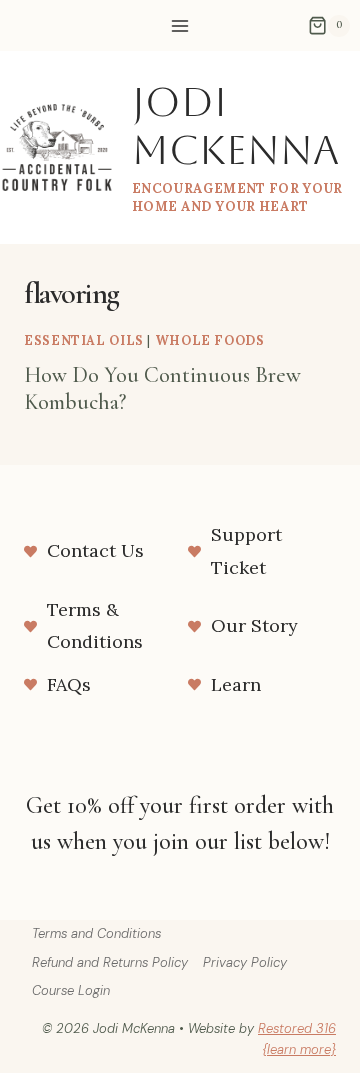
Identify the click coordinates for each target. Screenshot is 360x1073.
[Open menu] (180, 25)
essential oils (84, 340)
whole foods (210, 340)
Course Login (71, 990)
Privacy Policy (245, 962)
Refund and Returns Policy (110, 962)
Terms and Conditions (96, 933)
